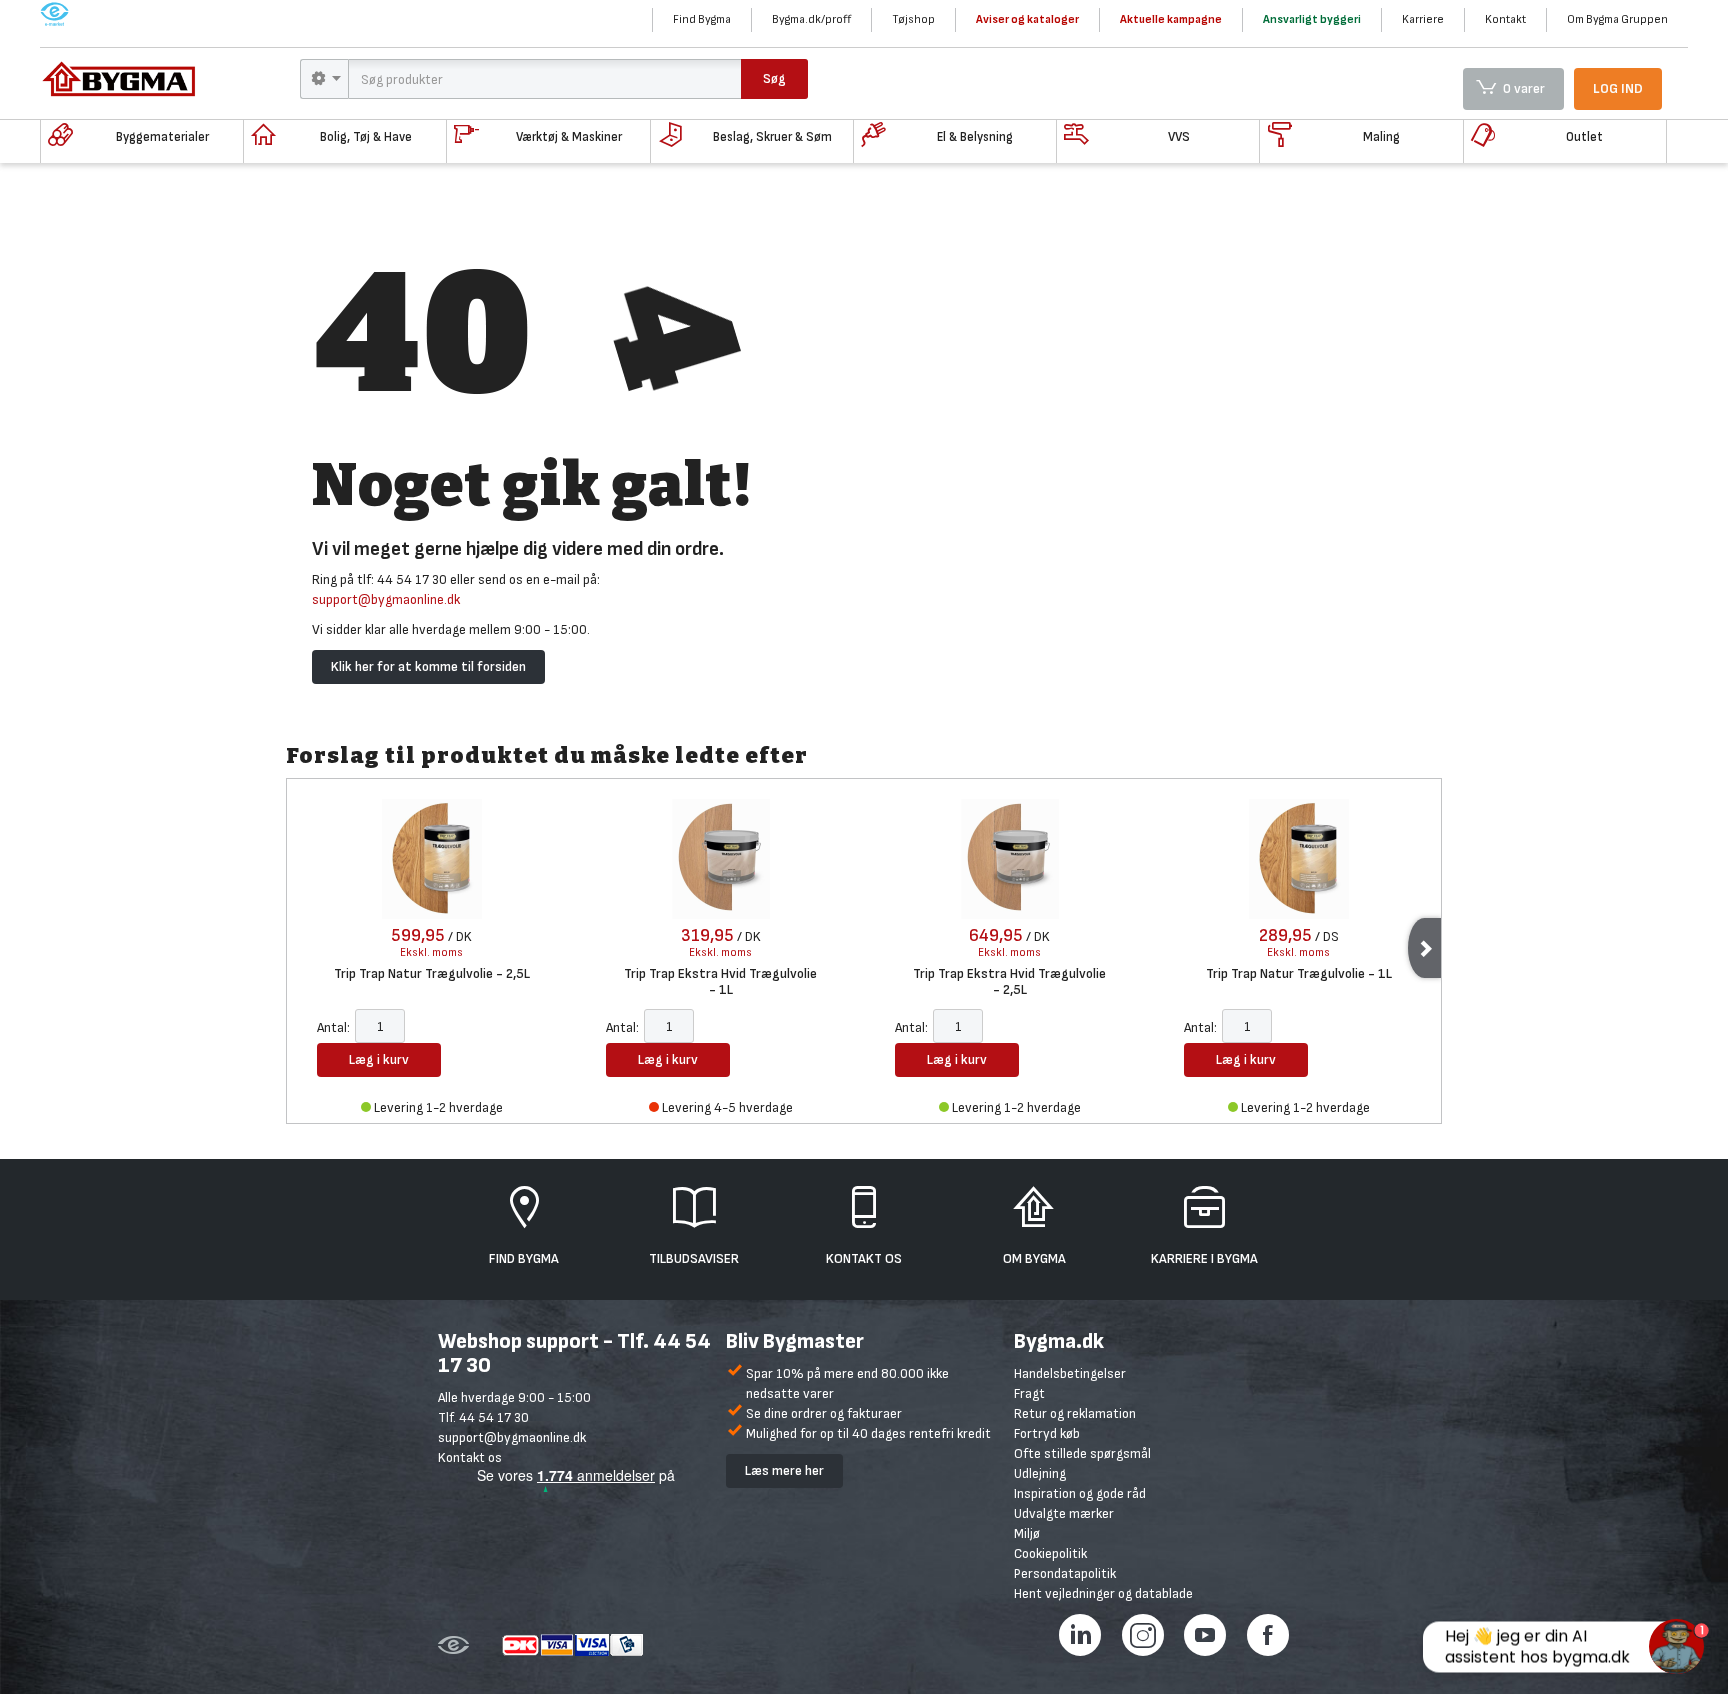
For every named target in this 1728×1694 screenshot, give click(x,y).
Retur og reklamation (1075, 1413)
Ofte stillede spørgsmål (1082, 1453)
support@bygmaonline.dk (386, 599)
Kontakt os (470, 1457)
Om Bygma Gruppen (1617, 19)
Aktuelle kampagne (1171, 19)
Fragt (1029, 1393)
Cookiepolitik (1050, 1553)
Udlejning (1040, 1473)
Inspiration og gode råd (1080, 1493)
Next (1424, 948)
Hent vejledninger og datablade (1103, 1593)
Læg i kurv (379, 1059)
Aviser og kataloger (1027, 19)
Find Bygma (702, 19)
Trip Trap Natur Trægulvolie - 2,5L (432, 974)
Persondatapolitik (1065, 1573)
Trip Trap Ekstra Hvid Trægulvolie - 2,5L (1009, 981)
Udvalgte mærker (1064, 1513)
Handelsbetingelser (1070, 1373)
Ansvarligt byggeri (1312, 19)
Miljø (1027, 1533)
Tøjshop (913, 19)
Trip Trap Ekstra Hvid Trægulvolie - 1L (720, 981)
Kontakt (1505, 19)
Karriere (1423, 19)
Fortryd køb (1047, 1433)
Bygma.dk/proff (811, 19)
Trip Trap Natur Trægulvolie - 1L (1299, 974)
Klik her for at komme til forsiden (428, 666)
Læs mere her (784, 1470)
